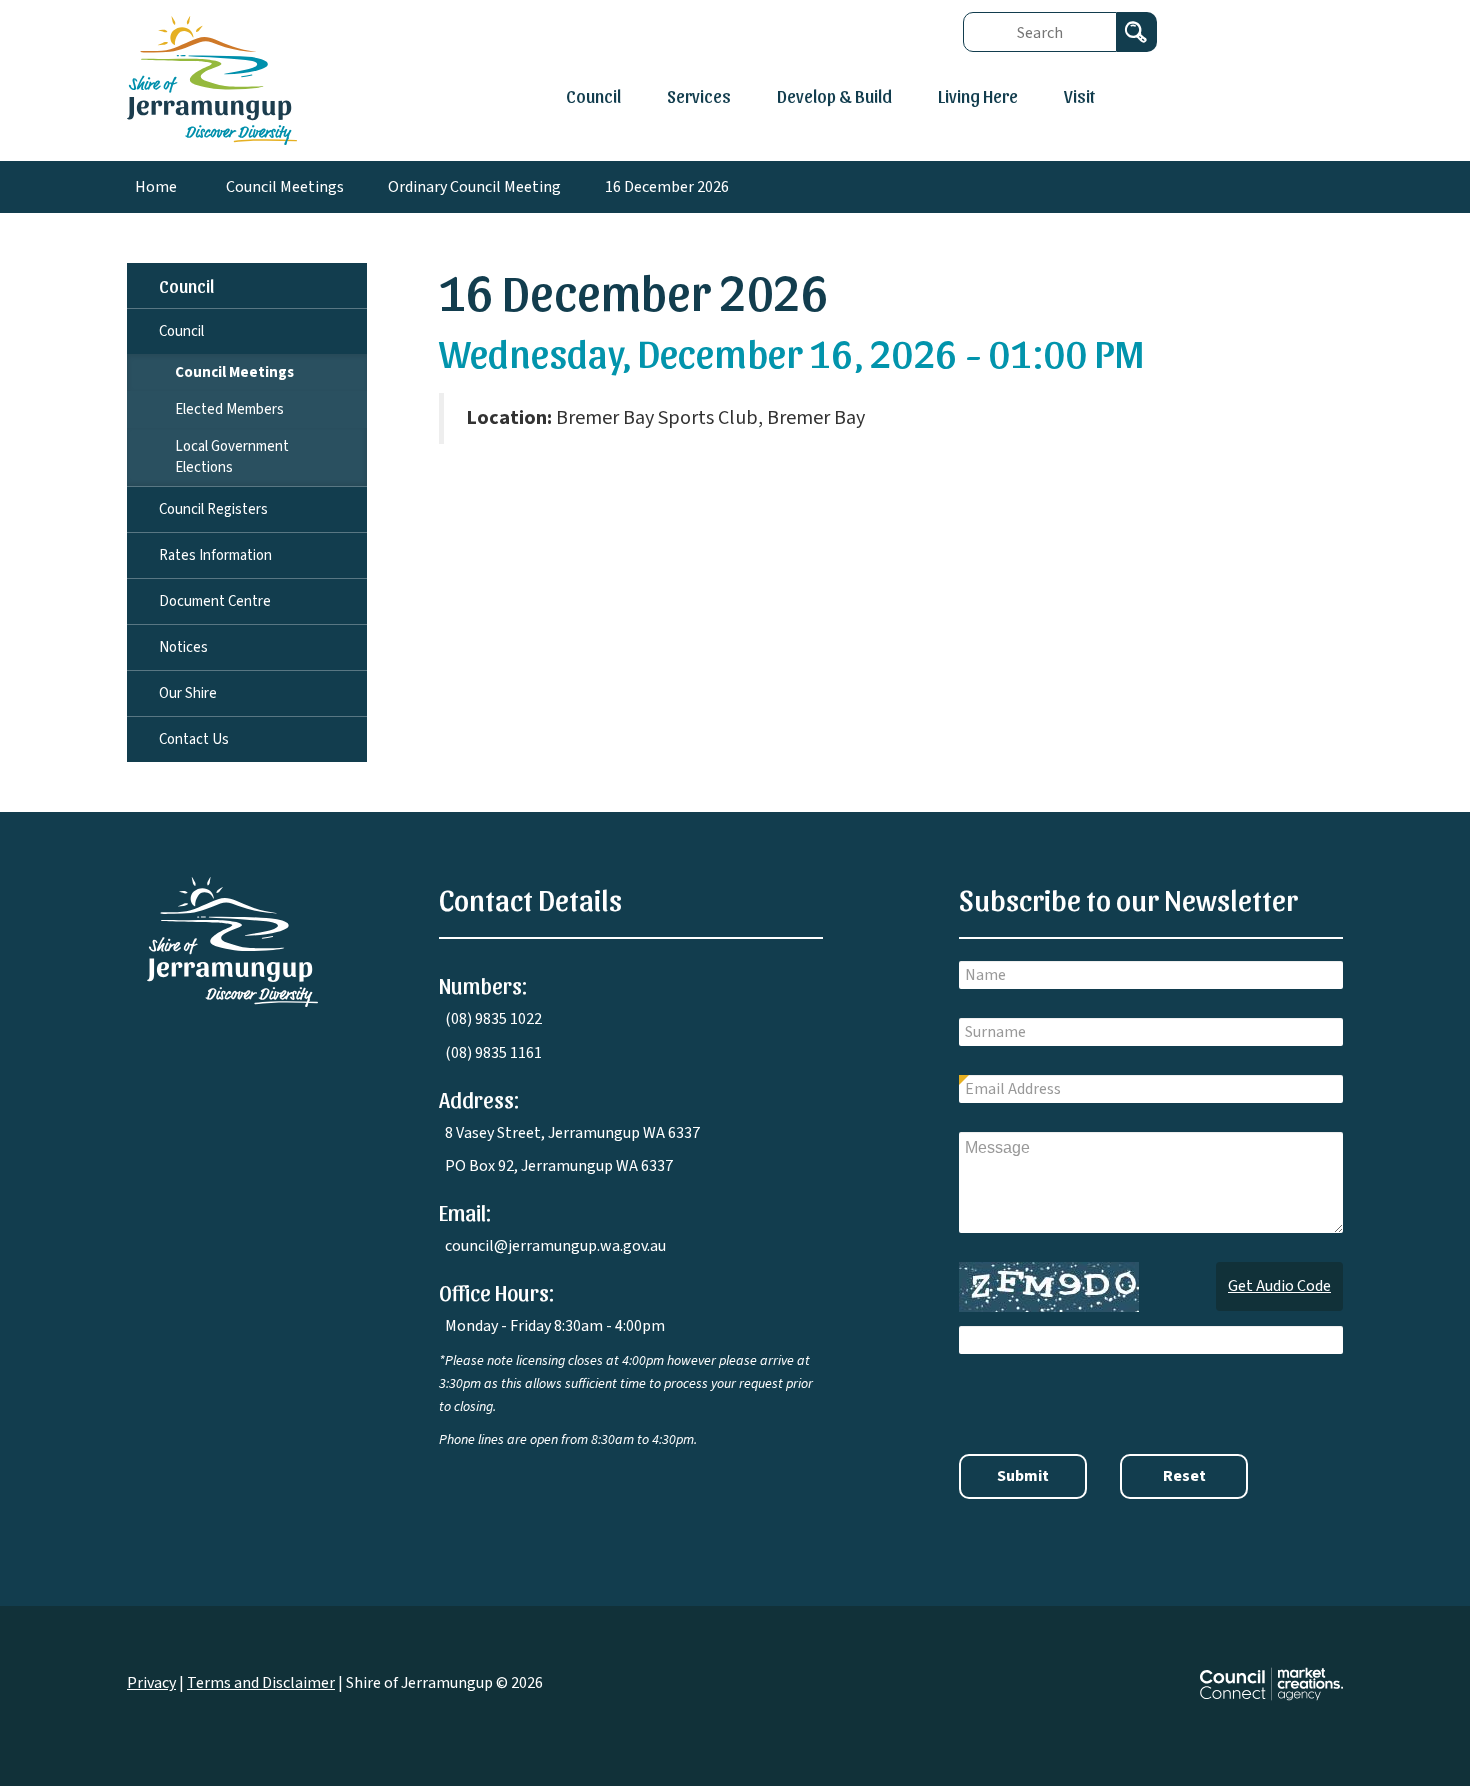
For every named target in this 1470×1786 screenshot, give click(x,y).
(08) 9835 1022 (493, 1019)
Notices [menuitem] (183, 647)
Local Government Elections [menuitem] (232, 457)
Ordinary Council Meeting (474, 187)
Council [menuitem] (186, 285)
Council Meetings (285, 187)
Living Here (978, 95)
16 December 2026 (667, 187)
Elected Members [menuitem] (229, 409)
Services (699, 95)
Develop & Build (834, 95)
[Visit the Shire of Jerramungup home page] (232, 941)
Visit (1079, 95)
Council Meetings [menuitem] (234, 372)
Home (156, 187)
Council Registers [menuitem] (213, 509)
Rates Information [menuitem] (215, 555)
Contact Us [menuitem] (194, 739)
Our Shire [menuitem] (188, 693)
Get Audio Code (1279, 1286)
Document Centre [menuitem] (215, 601)
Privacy (151, 1683)
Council (593, 95)
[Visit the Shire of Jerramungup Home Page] (212, 79)
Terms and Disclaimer (261, 1683)
